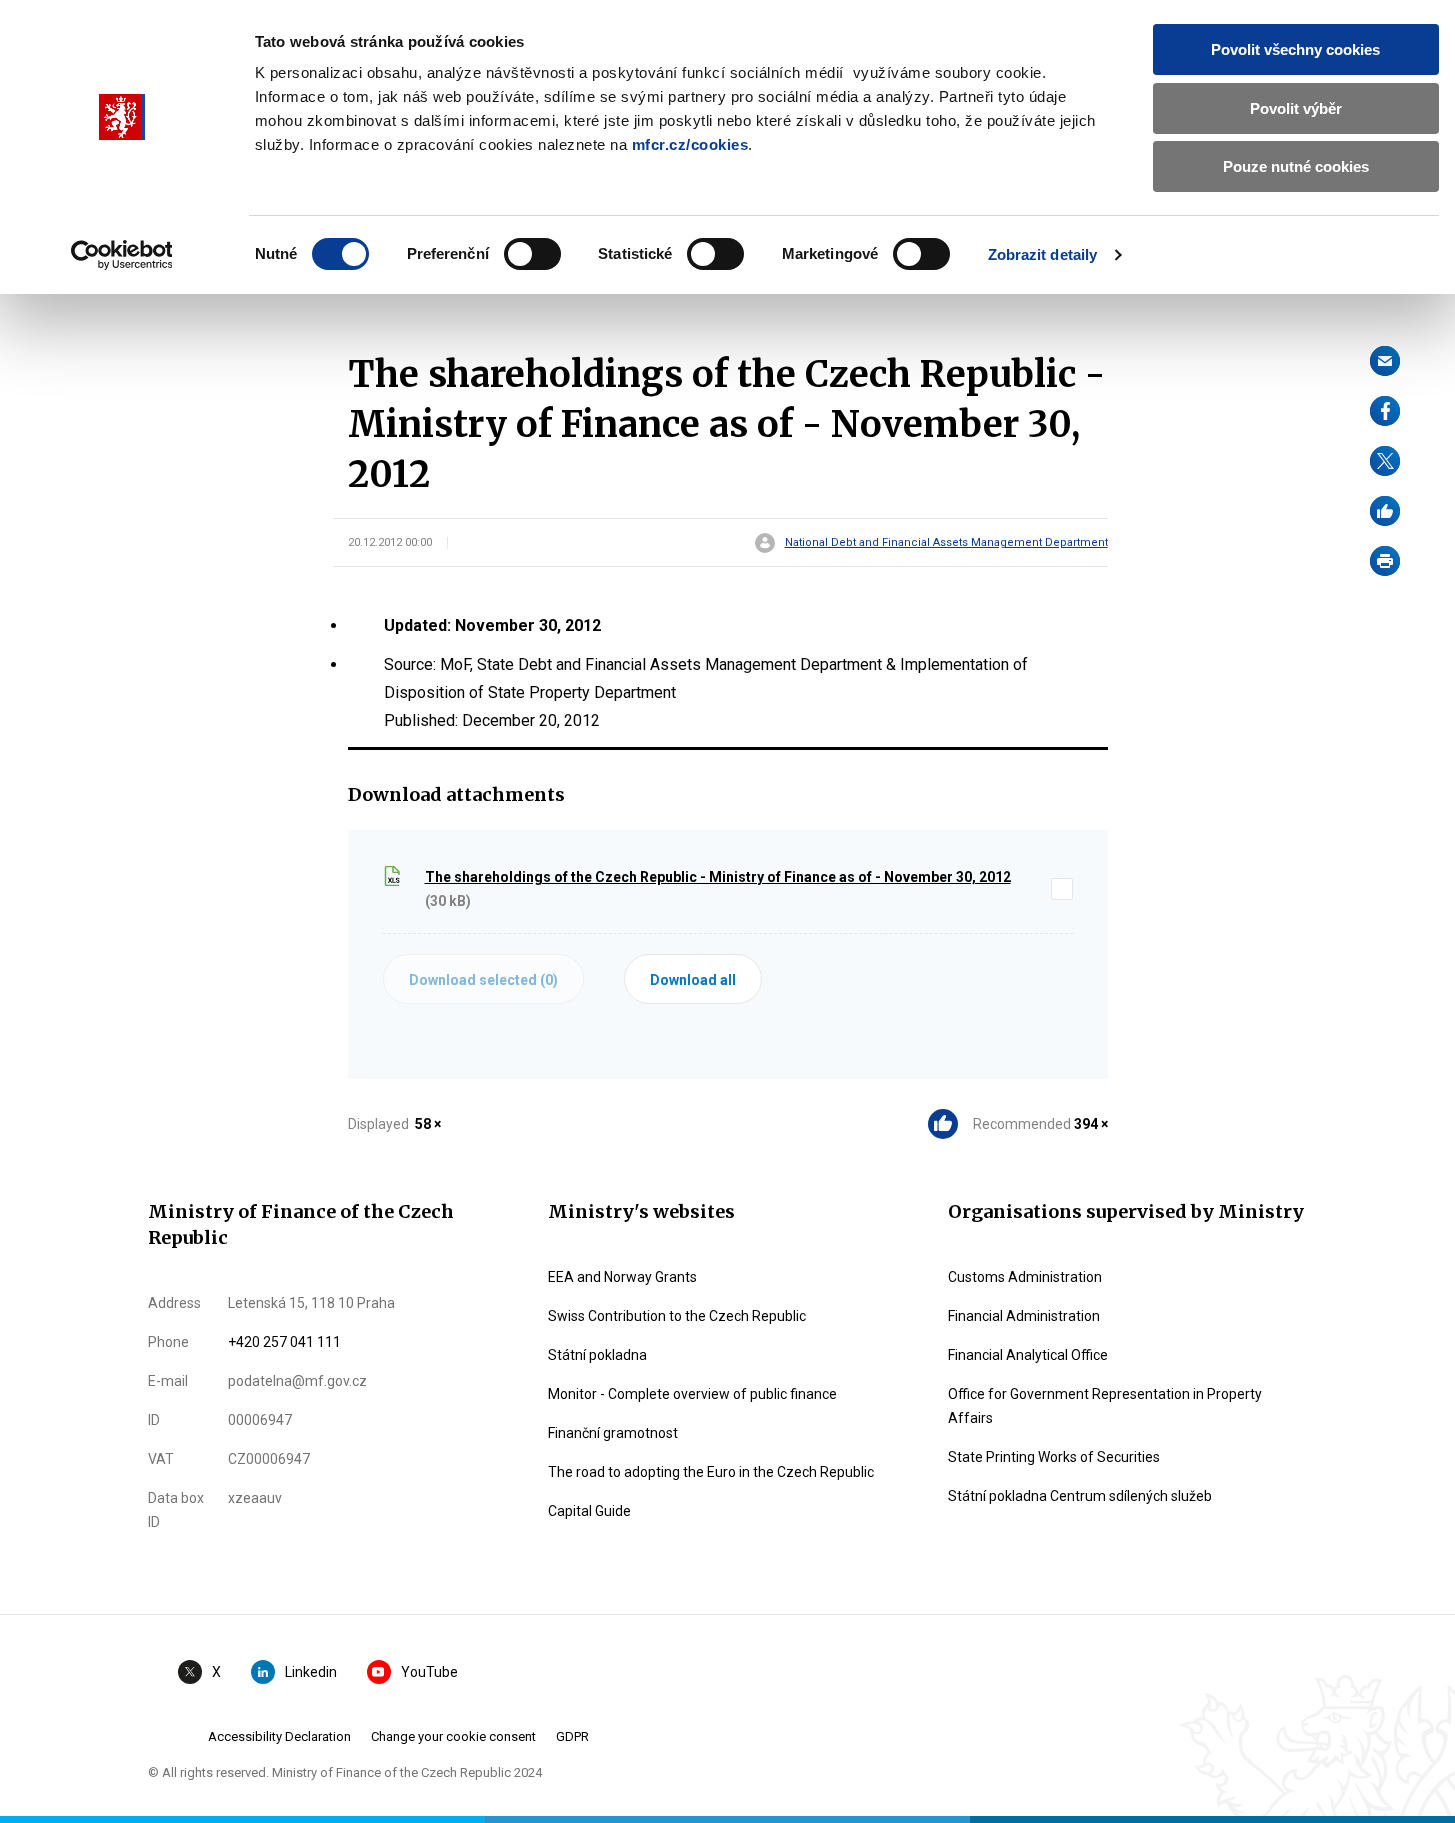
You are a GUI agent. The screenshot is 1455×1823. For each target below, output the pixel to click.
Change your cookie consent (453, 1736)
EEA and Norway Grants (622, 1277)
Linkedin (311, 1672)
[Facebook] (1385, 411)
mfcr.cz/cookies (690, 144)
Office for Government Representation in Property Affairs (1105, 1406)
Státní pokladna (597, 1355)
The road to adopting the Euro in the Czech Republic (711, 1472)
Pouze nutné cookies (1296, 166)
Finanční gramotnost (613, 1433)
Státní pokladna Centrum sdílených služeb (1080, 1496)
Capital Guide (589, 1511)
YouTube (429, 1672)
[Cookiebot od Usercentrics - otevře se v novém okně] (121, 255)
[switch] (532, 254)
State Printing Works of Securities (1054, 1457)
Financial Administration (1024, 1316)
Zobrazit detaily (1043, 254)
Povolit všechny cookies (1295, 49)
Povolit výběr (1296, 108)
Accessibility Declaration (279, 1736)
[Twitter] (1385, 461)
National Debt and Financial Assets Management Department (946, 543)
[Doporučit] (1385, 511)
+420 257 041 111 (284, 1342)
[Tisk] (1385, 561)
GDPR (572, 1736)
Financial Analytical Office (1028, 1355)
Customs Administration (1025, 1277)
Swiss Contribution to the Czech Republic (677, 1316)
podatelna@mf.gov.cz (297, 1381)
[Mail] (1385, 361)
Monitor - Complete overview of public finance (692, 1394)
